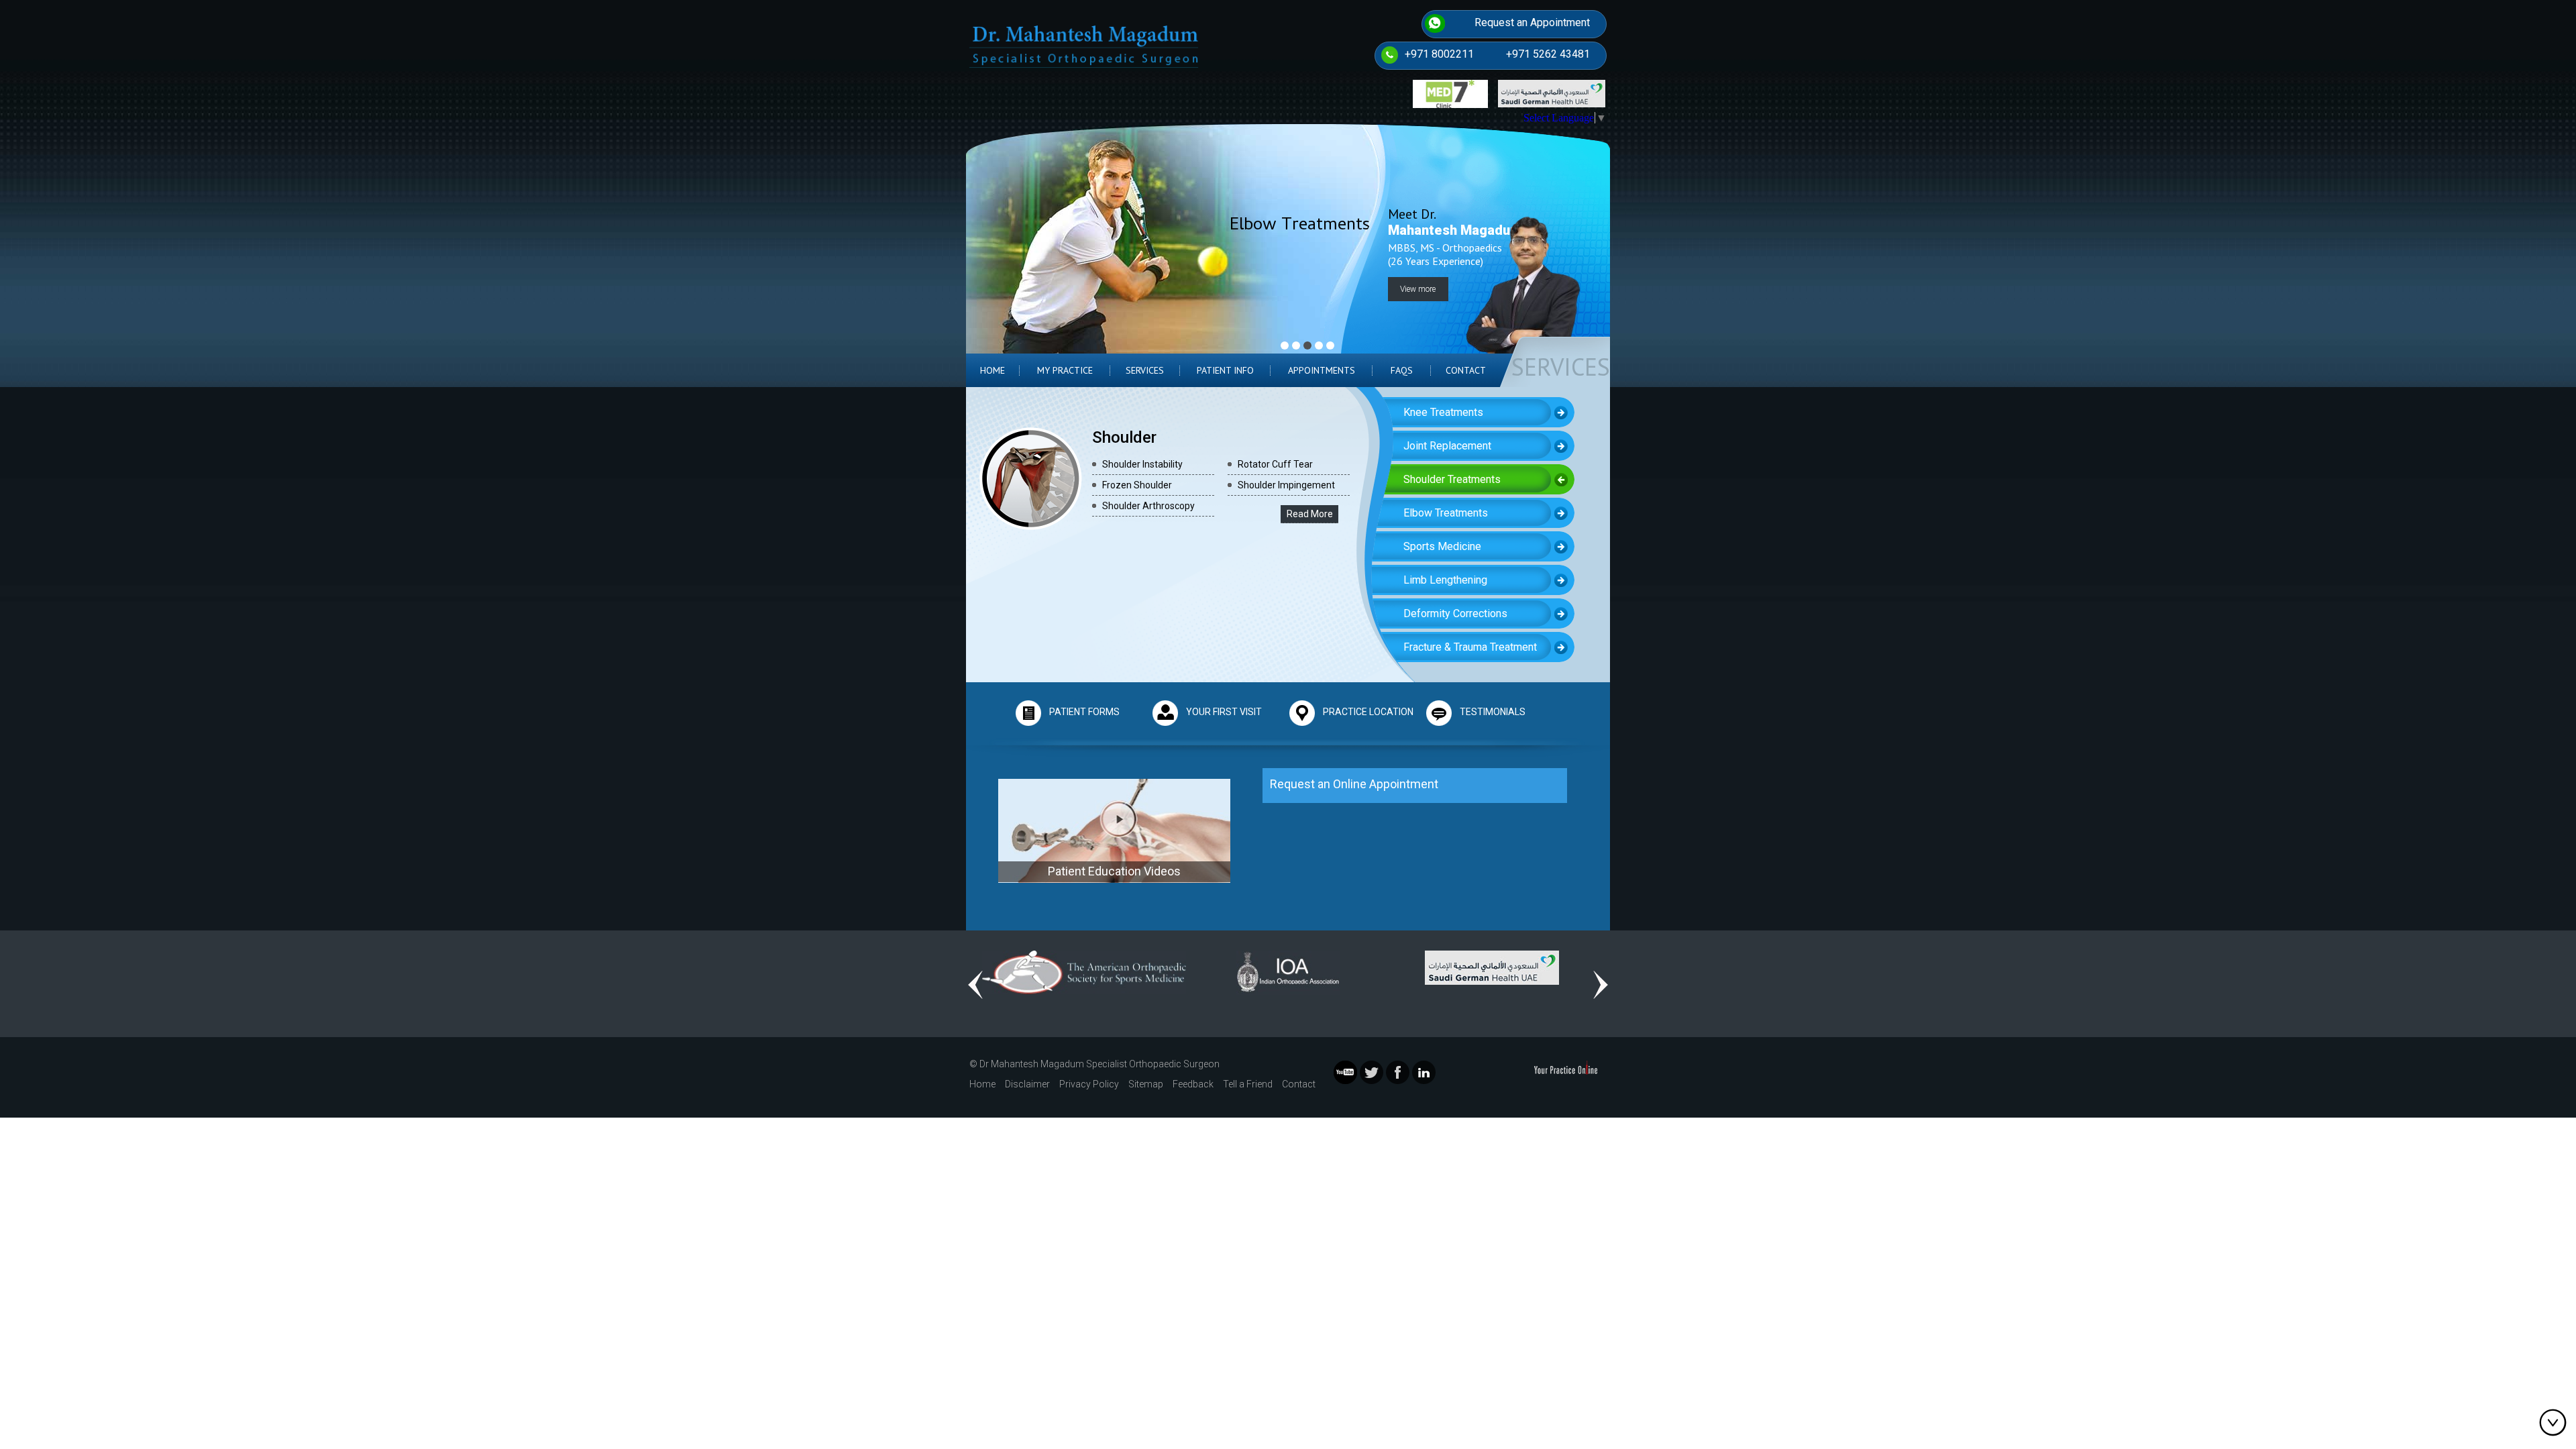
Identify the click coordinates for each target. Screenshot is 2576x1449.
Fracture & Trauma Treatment (1470, 647)
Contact (1466, 370)
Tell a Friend (1248, 1084)
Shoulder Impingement (1286, 485)
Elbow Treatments (1446, 513)
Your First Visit (1224, 712)
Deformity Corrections (1455, 613)
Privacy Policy (1089, 1084)
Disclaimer (1027, 1084)
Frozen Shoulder (1137, 485)
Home (992, 370)
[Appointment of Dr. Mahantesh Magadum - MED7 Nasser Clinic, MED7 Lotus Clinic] (1450, 93)
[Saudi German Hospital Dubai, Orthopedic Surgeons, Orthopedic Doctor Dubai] (1492, 966)
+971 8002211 (1439, 54)
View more (1418, 289)
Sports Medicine (1442, 546)
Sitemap (1146, 1084)
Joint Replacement (1447, 446)
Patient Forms (1084, 712)
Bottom (2556, 1422)
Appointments (1322, 370)
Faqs (1402, 370)
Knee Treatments (1443, 412)
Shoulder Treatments (1452, 479)
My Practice (1065, 370)
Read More (1310, 514)
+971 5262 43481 (1548, 54)
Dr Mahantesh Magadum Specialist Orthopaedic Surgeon (1099, 1064)
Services (1145, 370)
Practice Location (1368, 712)
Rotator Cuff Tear (1275, 464)
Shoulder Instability (1142, 464)
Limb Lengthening (1445, 580)
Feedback (1193, 1084)
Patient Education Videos (1114, 871)
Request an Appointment (1532, 22)
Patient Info (1225, 370)
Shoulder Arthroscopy (1148, 506)
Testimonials (1493, 712)
